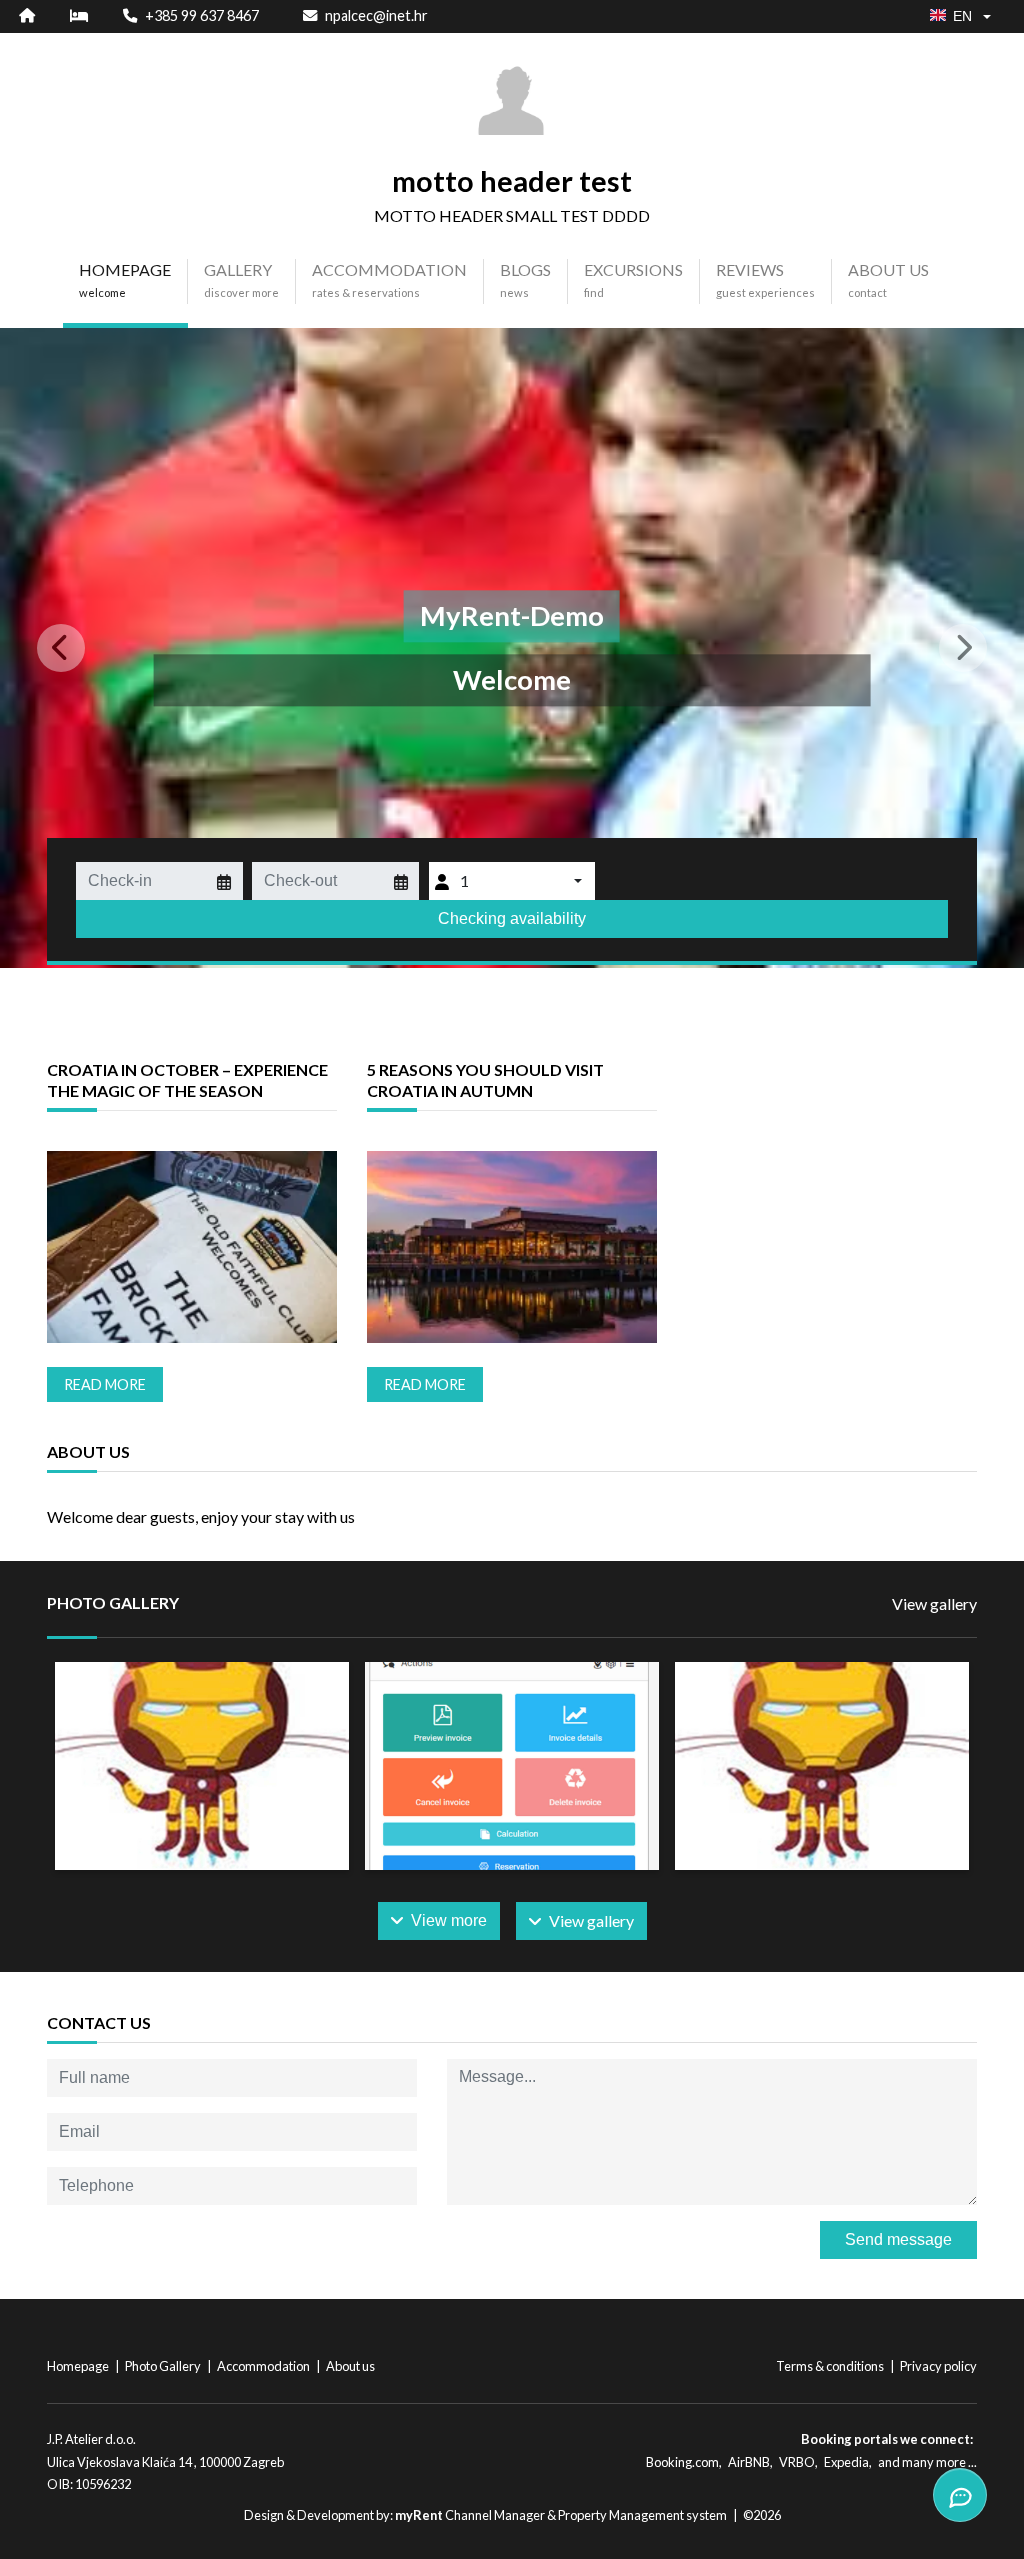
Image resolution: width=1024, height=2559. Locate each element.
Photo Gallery (164, 2366)
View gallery (934, 1603)
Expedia (846, 2462)
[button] (77, 648)
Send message (898, 2239)
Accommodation (264, 2366)
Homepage (79, 2366)
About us (350, 2366)
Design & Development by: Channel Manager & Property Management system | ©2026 (512, 2515)
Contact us (99, 2022)
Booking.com (682, 2462)
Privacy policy (938, 2366)
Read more (105, 1384)
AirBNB (749, 2462)
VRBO (797, 2462)
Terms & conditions (831, 2366)
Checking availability (512, 918)
